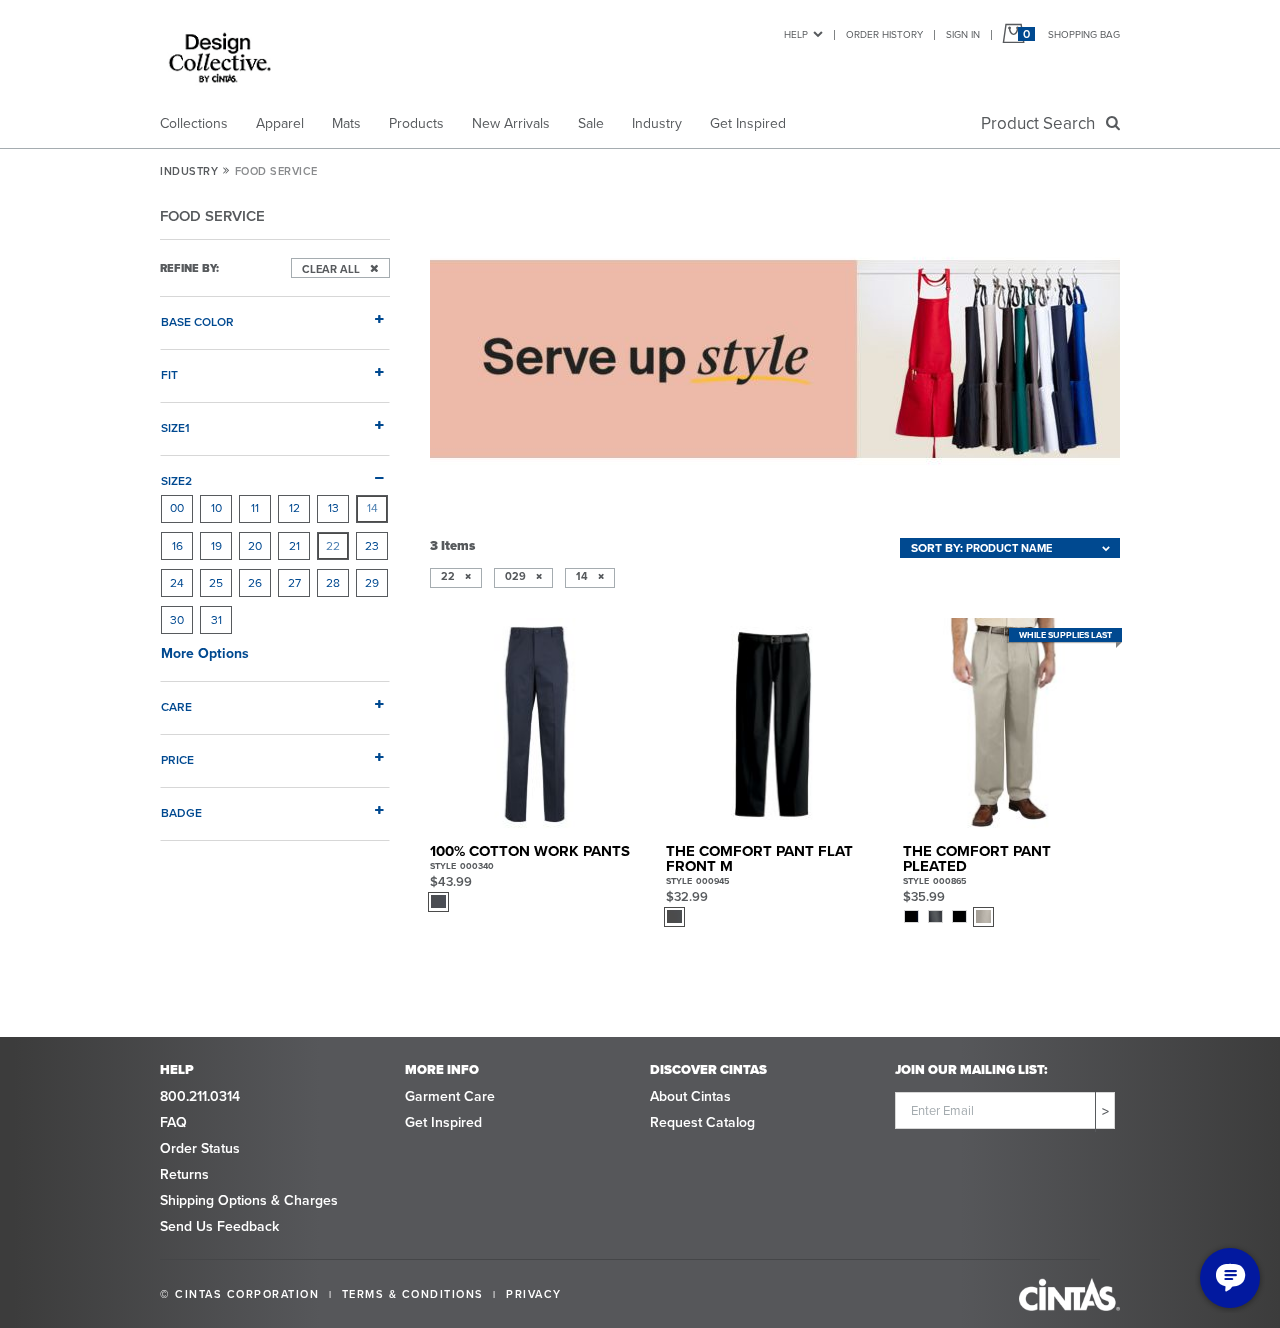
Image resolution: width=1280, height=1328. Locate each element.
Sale (591, 123)
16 (177, 546)
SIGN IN (963, 34)
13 (333, 508)
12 (294, 508)
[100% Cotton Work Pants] (536, 724)
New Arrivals (511, 123)
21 (294, 546)
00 (177, 508)
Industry (657, 123)
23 (372, 546)
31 (216, 620)
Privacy (534, 1294)
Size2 (176, 480)
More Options (205, 653)
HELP (796, 34)
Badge (181, 812)
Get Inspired (748, 123)
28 (333, 583)
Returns (184, 1174)
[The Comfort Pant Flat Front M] (772, 724)
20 (255, 546)
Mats (346, 123)
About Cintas (690, 1096)
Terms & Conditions (413, 1294)
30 (177, 620)
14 (372, 508)
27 (294, 583)
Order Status (200, 1148)
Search (1042, 123)
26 (255, 583)
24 (177, 583)
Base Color (197, 321)
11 (255, 508)
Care (176, 706)
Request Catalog (702, 1122)
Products (416, 123)
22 (333, 546)
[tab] (275, 314)
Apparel (280, 123)
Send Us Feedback (219, 1226)
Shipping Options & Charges (249, 1200)
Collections (194, 123)
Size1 (175, 427)
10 (216, 508)
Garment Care (450, 1096)
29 (372, 583)
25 (216, 583)
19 (216, 546)
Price (177, 759)
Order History (884, 34)
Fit (169, 374)
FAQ (173, 1122)
